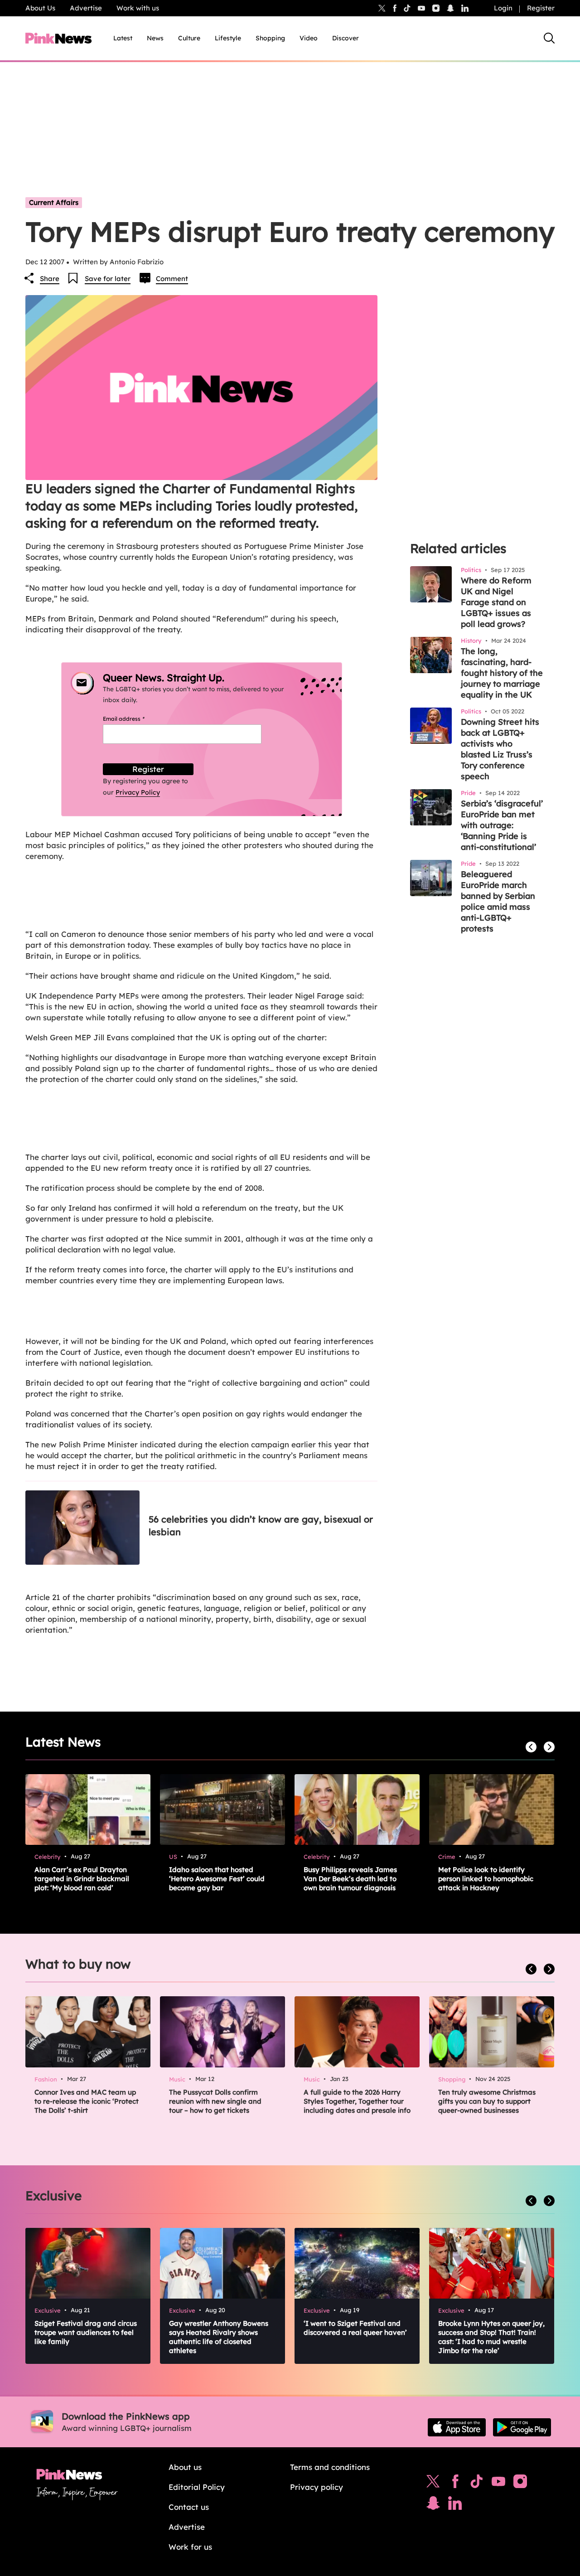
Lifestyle (228, 38)
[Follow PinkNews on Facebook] (455, 2484)
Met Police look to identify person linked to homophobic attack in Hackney (486, 1879)
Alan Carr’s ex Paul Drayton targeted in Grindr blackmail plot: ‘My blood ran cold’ (82, 1879)
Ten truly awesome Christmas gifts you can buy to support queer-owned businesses (487, 2101)
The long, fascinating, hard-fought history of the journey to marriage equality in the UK (502, 673)
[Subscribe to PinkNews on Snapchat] (433, 2505)
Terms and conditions (330, 2467)
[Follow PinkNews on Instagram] (520, 2484)
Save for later (108, 279)
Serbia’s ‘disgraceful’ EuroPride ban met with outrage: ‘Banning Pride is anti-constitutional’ (502, 825)
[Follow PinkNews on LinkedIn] (465, 8)
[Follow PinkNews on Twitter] (433, 2484)
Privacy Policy (138, 792)
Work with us (138, 8)
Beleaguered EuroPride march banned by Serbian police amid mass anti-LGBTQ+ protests (498, 901)
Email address (135, 719)
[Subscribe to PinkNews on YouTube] (498, 2484)
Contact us (189, 2507)
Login (503, 8)
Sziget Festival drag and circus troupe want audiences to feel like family (86, 2332)
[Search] (549, 38)
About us (185, 2467)
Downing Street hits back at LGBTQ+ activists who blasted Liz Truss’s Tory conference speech (500, 749)
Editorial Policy (197, 2487)
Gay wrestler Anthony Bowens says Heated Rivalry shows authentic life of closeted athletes (219, 2337)
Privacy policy (317, 2487)
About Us (40, 8)
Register (541, 8)
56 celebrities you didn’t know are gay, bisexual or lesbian (261, 1526)
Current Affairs (54, 202)
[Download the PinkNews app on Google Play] (522, 2427)
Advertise (86, 8)
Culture (189, 38)
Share (50, 279)
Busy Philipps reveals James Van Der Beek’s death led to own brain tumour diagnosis (350, 1879)
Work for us (190, 2547)
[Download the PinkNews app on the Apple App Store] (457, 2427)
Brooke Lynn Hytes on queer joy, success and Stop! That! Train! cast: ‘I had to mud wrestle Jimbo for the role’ (491, 2337)
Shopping (270, 38)
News (155, 38)
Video (309, 38)
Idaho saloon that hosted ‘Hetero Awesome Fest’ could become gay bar (217, 1879)
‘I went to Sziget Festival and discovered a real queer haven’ (355, 2328)
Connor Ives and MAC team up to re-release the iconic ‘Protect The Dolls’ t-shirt (87, 2101)
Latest (123, 38)
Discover (346, 38)
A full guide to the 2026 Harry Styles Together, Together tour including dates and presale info (357, 2101)
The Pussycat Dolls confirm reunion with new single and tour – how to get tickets (215, 2101)
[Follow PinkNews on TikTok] (477, 2484)
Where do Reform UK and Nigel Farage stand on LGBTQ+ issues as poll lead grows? (496, 602)
